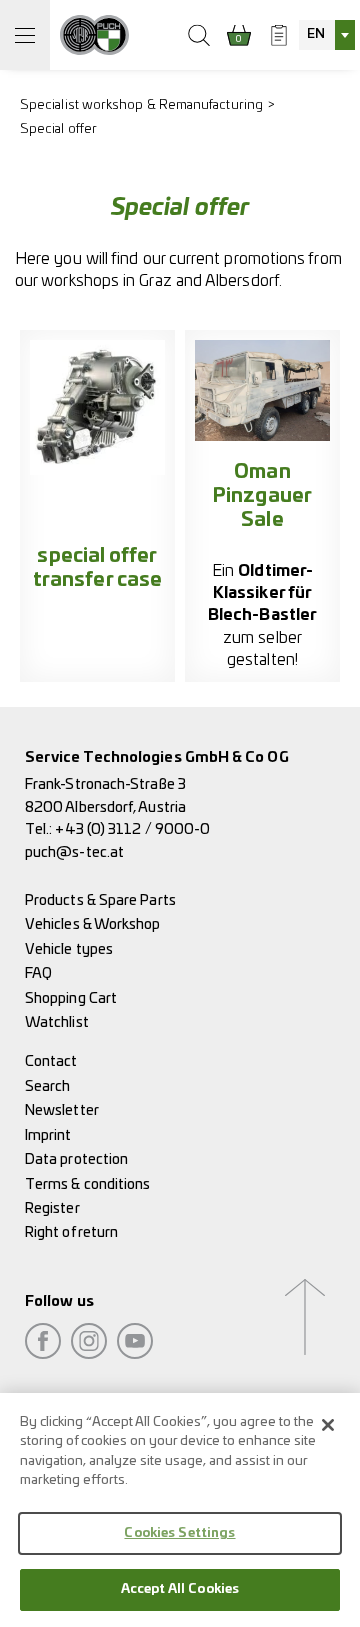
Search (47, 1086)
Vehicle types (69, 949)
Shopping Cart (71, 998)
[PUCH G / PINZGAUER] (94, 35)
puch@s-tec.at (74, 852)
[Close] (328, 1425)
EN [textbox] (316, 34)
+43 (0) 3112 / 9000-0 (132, 829)
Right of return (71, 1232)
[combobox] (327, 35)
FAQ (38, 973)
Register (52, 1208)
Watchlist (57, 1022)
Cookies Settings (179, 1533)
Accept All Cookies (180, 1589)
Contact (51, 1061)
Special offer (58, 129)
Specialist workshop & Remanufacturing (141, 105)
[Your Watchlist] (279, 35)
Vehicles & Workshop (93, 924)
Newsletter (62, 1110)
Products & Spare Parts (100, 900)
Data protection (76, 1159)
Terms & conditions (87, 1184)
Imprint (48, 1135)
